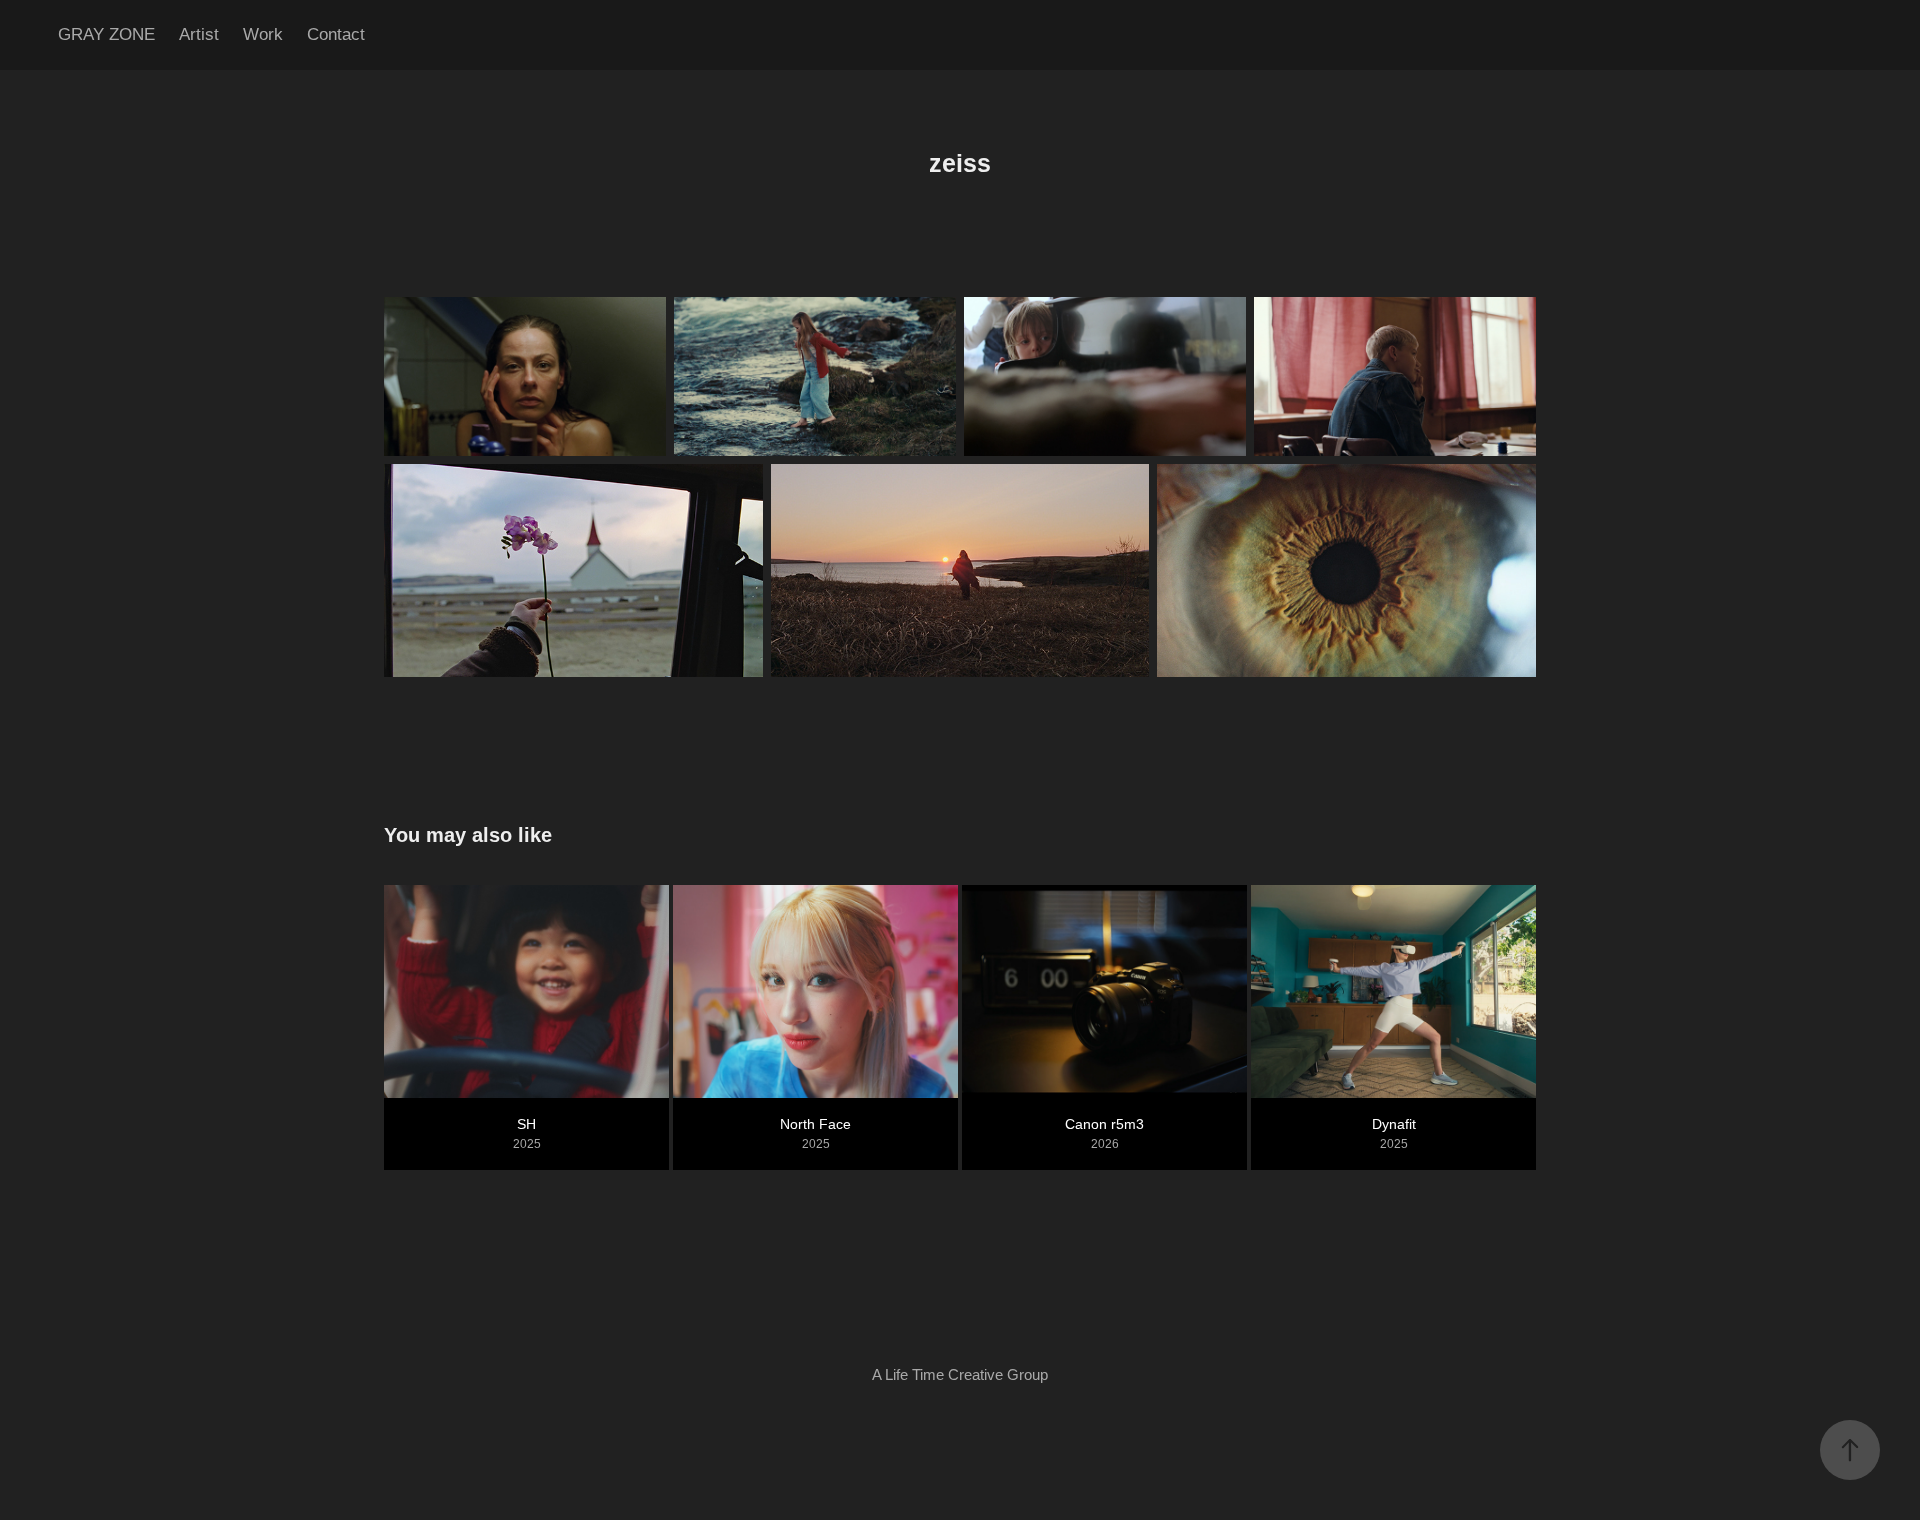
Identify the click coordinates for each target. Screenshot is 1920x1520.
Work (263, 34)
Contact (336, 34)
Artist (199, 34)
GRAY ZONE (106, 34)
